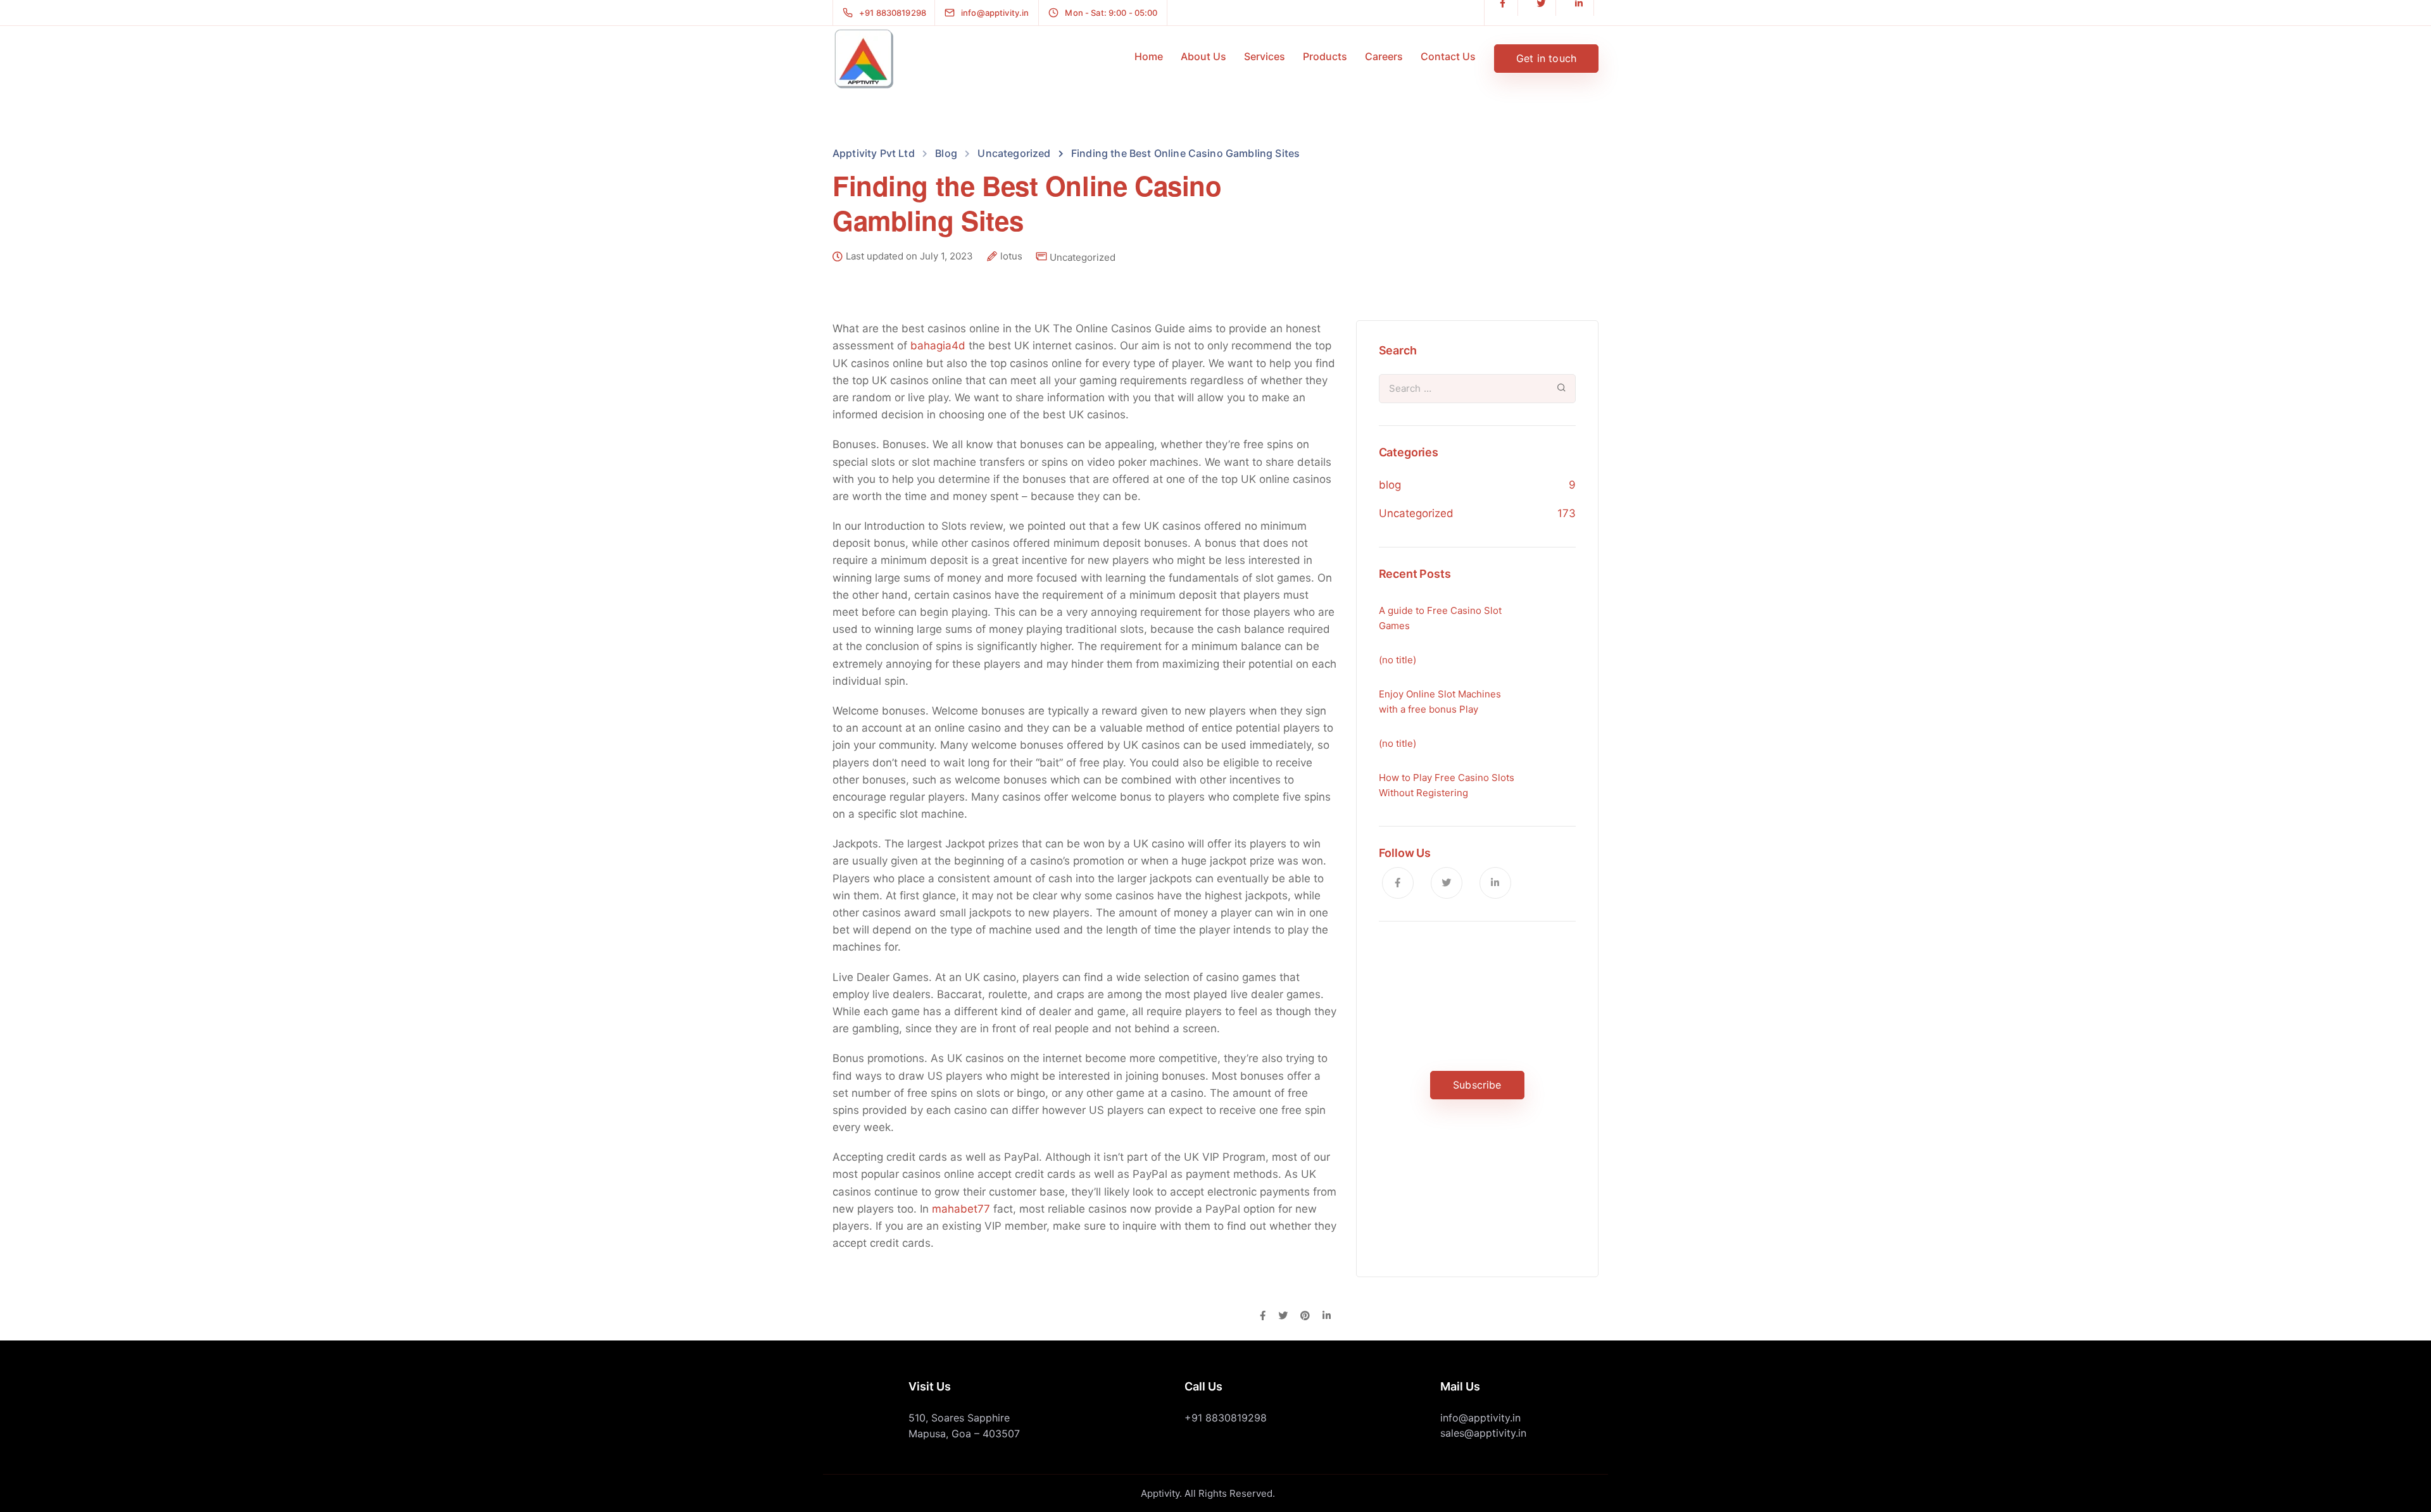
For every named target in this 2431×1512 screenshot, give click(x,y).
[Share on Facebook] (1263, 1316)
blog (1390, 485)
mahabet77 (961, 1209)
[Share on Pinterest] (1305, 1316)
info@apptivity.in (1480, 1418)
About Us (1203, 56)
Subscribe (1477, 1085)
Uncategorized (1083, 257)
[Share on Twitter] (1283, 1316)
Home (1149, 56)
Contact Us (1448, 56)
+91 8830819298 (1226, 1418)
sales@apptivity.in (1483, 1433)
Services (1265, 56)
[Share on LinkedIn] (1327, 1316)
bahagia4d (938, 346)
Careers (1384, 56)
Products (1325, 56)
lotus (1011, 256)
